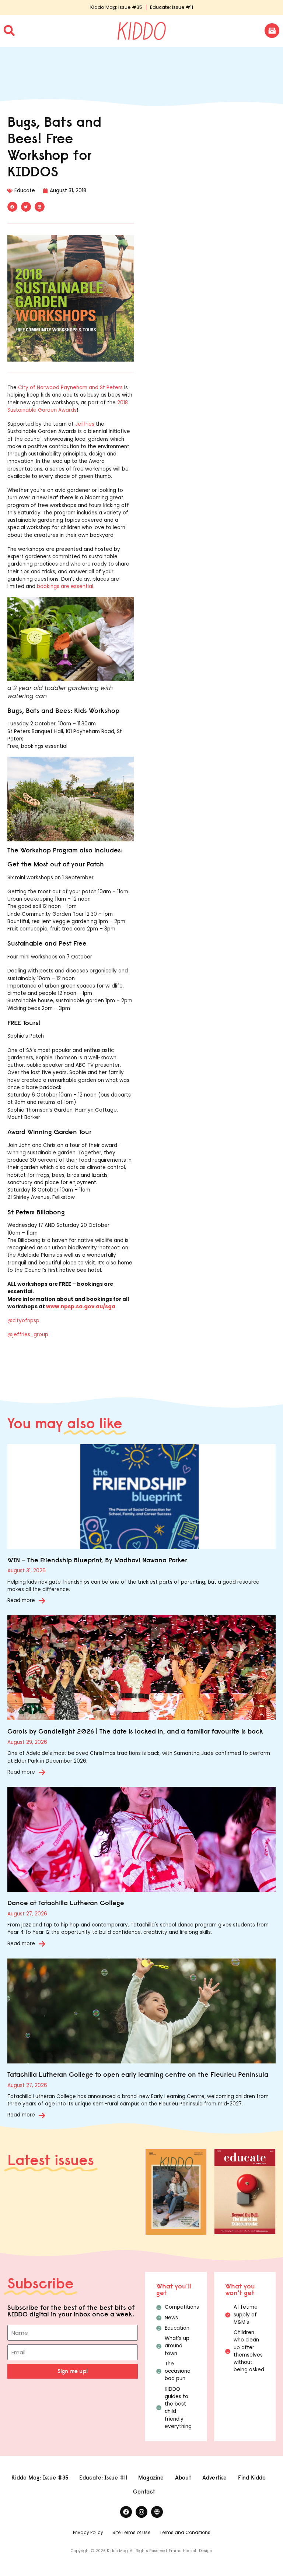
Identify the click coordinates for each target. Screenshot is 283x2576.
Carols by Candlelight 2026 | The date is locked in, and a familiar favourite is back (135, 1731)
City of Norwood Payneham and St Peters (70, 388)
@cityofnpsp (23, 1321)
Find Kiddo (252, 2478)
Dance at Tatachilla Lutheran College (66, 1903)
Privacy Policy (88, 2532)
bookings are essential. (66, 586)
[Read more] (42, 1601)
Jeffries (85, 424)
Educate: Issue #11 (172, 7)
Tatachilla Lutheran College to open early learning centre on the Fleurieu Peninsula (138, 2074)
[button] (12, 207)
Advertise (215, 2478)
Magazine (151, 2478)
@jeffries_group (28, 1335)
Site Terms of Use (131, 2532)
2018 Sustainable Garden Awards (68, 406)
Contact (144, 2491)
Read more (21, 1600)
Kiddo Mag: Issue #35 (116, 7)
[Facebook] (126, 2512)
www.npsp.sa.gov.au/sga (81, 1307)
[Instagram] (141, 2512)
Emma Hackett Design (191, 2551)
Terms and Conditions (185, 2532)
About (183, 2478)
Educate (25, 191)
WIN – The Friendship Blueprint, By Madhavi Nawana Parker (97, 1560)
